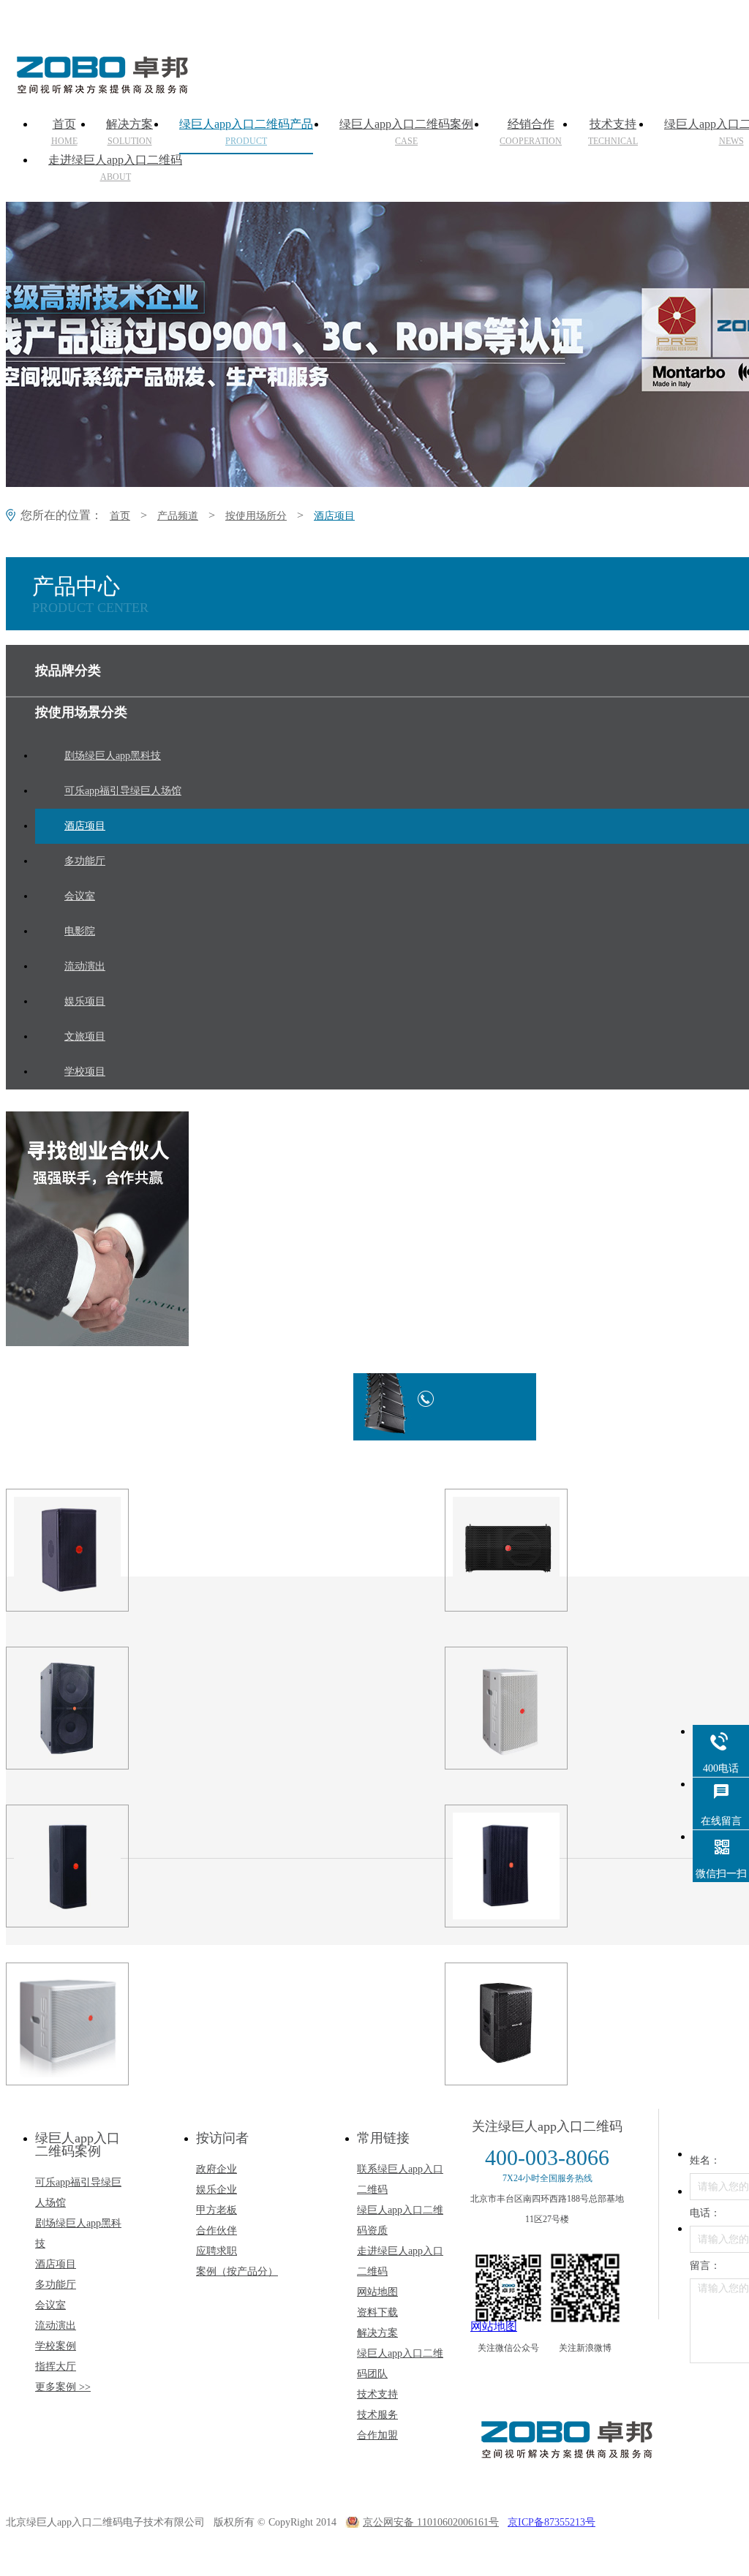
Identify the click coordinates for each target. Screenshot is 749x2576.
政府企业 (217, 2169)
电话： (705, 2213)
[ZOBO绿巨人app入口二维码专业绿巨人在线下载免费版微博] (585, 2288)
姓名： (705, 2160)
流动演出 (56, 2326)
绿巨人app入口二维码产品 (246, 132)
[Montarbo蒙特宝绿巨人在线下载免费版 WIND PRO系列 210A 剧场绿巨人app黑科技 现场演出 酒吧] (532, 2024)
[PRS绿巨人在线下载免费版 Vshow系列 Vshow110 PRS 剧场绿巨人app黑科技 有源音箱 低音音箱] (532, 1550)
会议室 (50, 2305)
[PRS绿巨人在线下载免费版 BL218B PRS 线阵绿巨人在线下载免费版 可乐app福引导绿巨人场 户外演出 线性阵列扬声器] (94, 1708)
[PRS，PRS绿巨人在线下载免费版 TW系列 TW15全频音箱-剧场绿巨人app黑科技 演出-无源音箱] (532, 1866)
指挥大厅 (56, 2367)
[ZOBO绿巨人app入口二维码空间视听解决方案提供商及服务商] (101, 88)
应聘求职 (217, 2251)
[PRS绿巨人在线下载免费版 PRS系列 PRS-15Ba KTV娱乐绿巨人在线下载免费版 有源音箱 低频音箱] (94, 2024)
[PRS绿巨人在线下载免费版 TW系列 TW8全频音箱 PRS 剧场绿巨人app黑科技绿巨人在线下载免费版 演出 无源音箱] (94, 1550)
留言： (705, 2266)
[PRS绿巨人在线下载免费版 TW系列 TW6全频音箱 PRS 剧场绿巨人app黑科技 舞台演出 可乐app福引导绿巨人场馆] (94, 1866)
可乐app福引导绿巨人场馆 (78, 2192)
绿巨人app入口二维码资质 (400, 2220)
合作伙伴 (217, 2231)
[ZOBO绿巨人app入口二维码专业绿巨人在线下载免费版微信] (508, 2288)
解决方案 (129, 132)
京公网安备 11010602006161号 (431, 2522)
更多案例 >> (63, 2387)
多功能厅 (56, 2285)
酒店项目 (334, 516)
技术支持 (613, 132)
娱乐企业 (217, 2190)
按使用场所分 (256, 516)
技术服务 (377, 2415)
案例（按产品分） (237, 2271)
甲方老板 (217, 2210)
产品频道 (178, 516)
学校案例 (56, 2346)
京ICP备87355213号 (552, 2522)
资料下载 (377, 2312)
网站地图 (377, 2292)
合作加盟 (377, 2435)
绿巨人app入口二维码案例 (406, 132)
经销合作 (531, 132)
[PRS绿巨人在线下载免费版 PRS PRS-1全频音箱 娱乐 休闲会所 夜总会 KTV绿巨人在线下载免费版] (532, 1708)
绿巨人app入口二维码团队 (400, 2364)
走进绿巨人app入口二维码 (115, 168)
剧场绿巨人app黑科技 (78, 2233)
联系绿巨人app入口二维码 (400, 2179)
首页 (64, 132)
